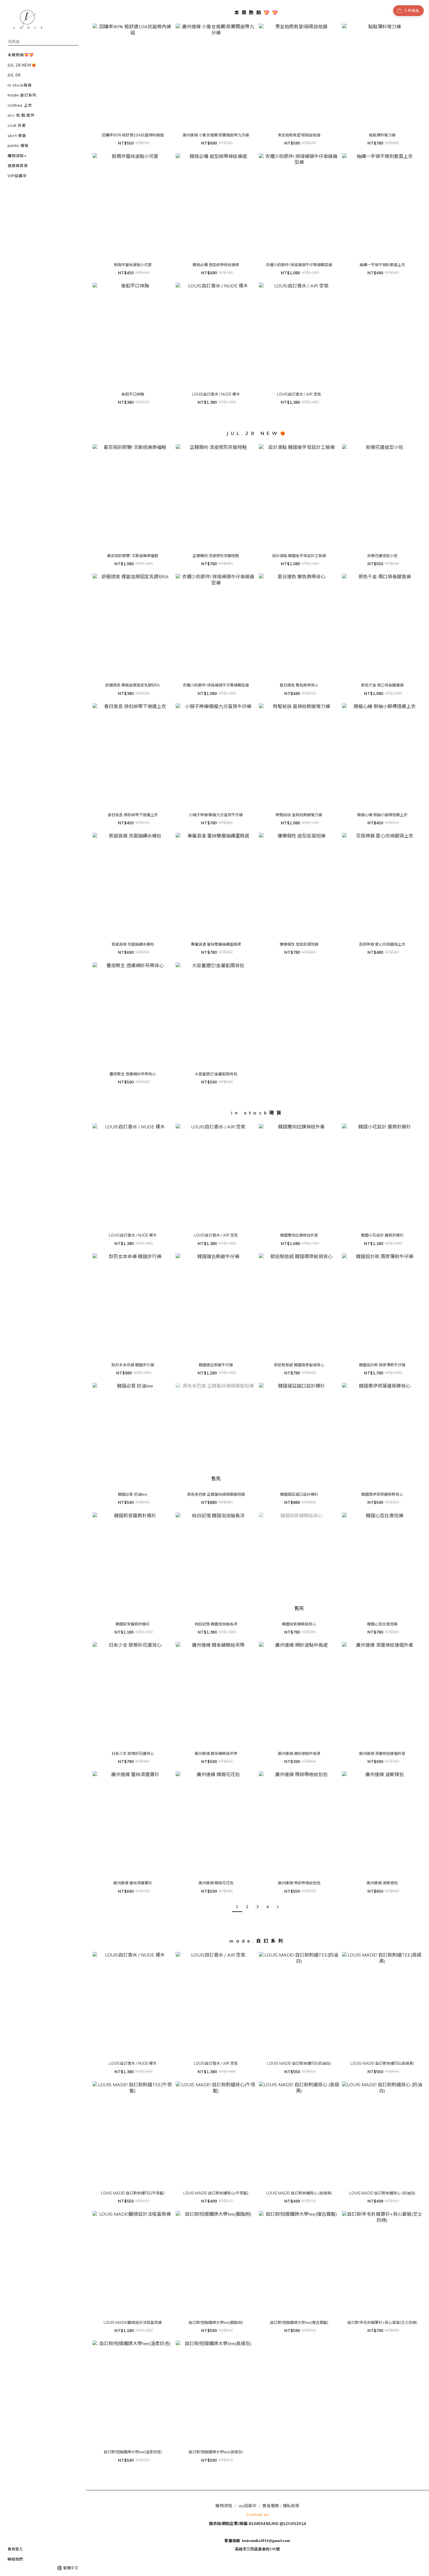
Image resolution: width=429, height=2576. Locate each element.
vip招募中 (247, 2506)
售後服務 (271, 2506)
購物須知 (224, 2506)
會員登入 (15, 2549)
